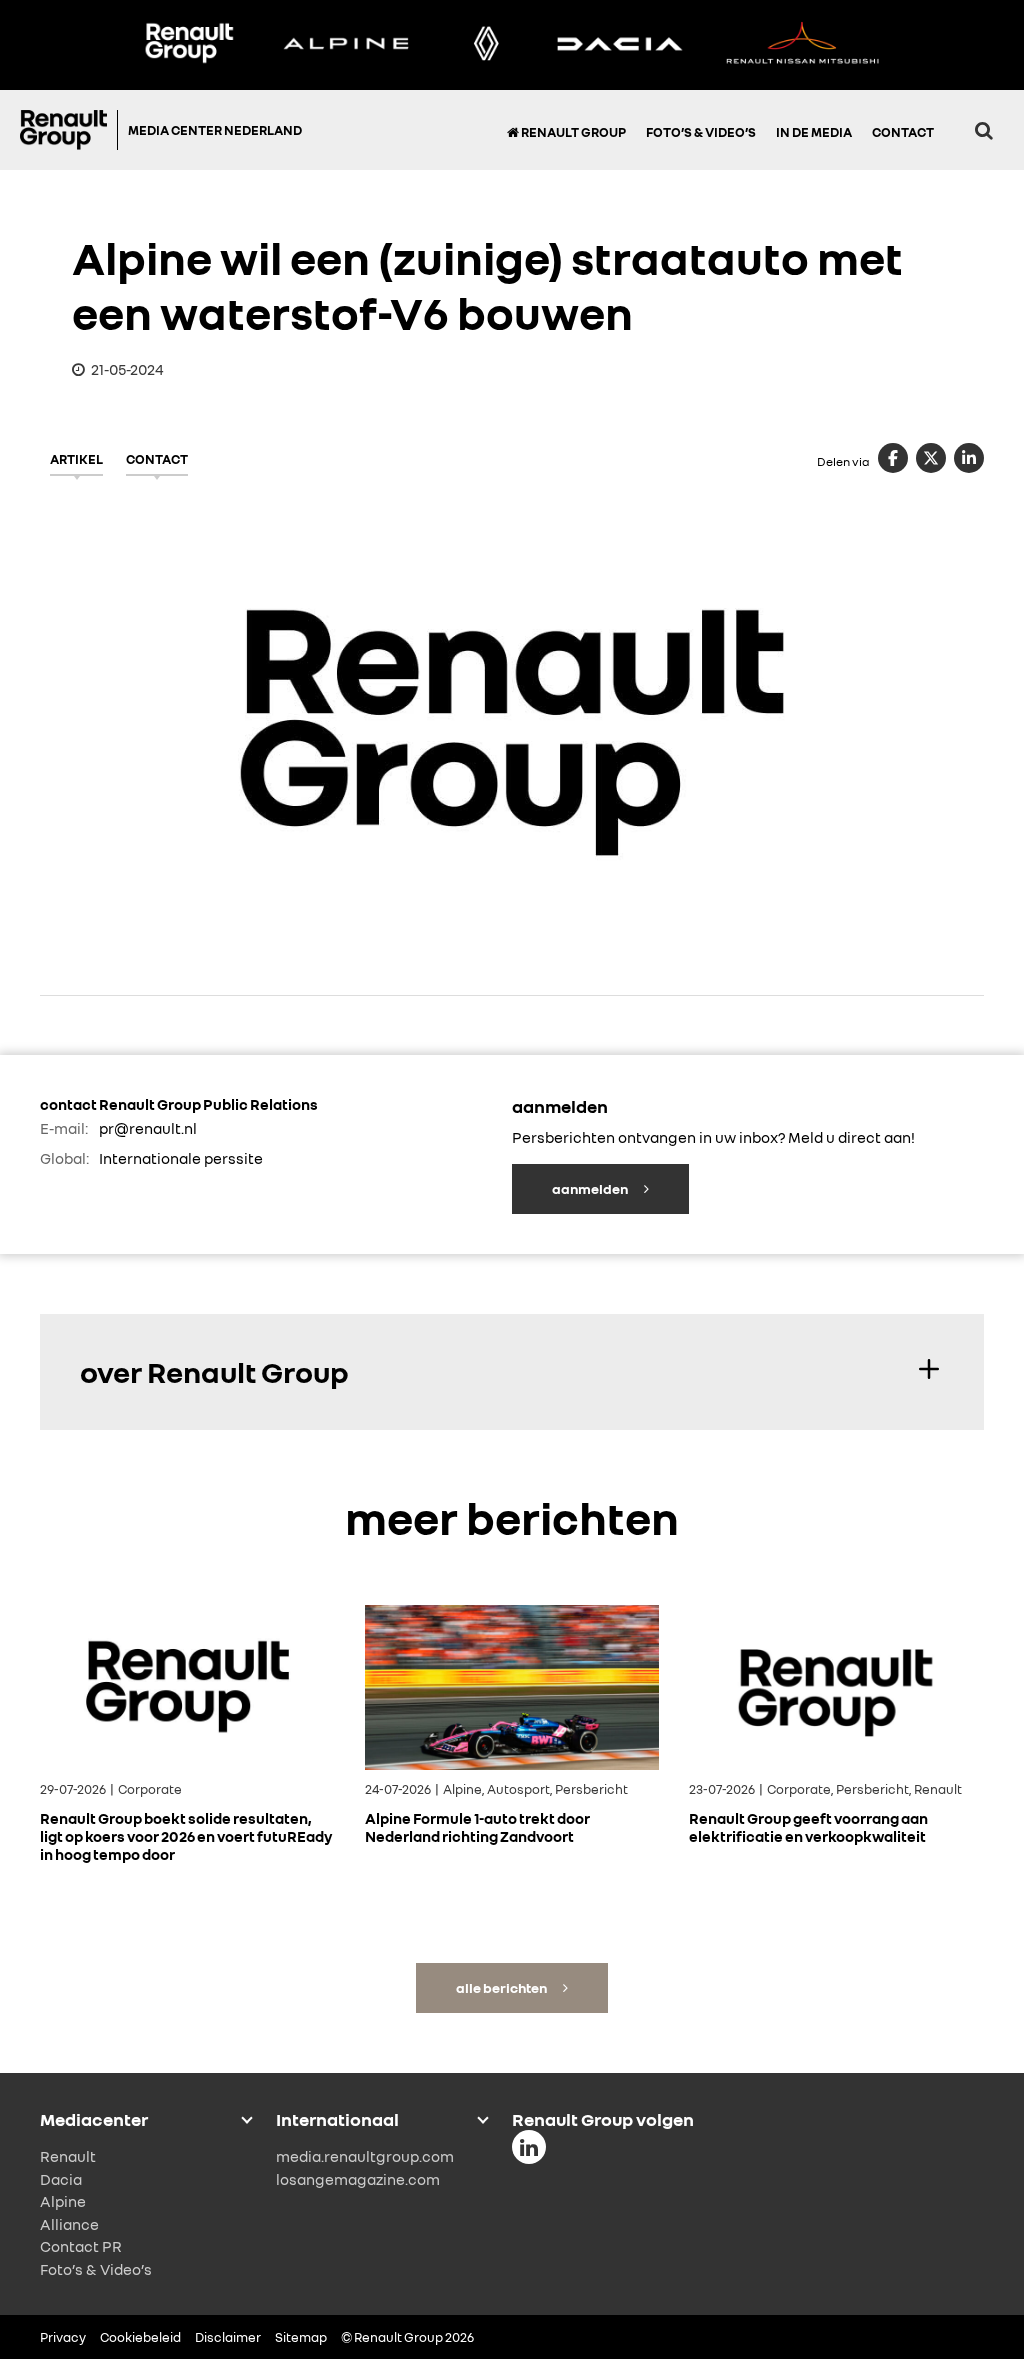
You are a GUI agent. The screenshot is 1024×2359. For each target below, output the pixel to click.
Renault (68, 2156)
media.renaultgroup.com (365, 2156)
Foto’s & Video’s (701, 132)
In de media (814, 132)
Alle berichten (502, 1987)
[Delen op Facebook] (893, 458)
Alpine (63, 2201)
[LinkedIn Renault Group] (529, 2147)
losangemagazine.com (358, 2179)
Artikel (76, 459)
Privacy (63, 2337)
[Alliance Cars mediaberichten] (803, 45)
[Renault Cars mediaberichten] (486, 45)
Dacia (61, 2179)
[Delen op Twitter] (931, 458)
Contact (903, 132)
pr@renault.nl (148, 1128)
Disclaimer (228, 2337)
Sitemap (301, 2337)
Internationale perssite (181, 1158)
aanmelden (591, 1188)
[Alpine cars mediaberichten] (346, 45)
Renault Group (572, 132)
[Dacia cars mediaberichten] (619, 45)
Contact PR (81, 2246)
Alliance (69, 2224)
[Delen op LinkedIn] (969, 458)
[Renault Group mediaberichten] (189, 45)
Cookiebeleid (140, 2337)
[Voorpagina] (69, 130)
